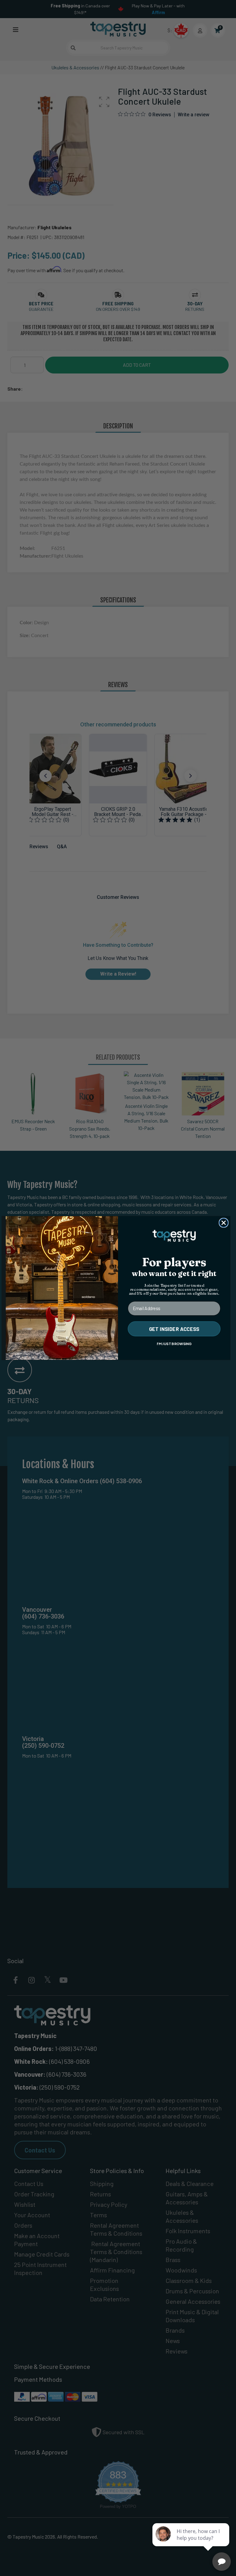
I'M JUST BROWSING (174, 1344)
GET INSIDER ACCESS (174, 1329)
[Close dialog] (224, 1223)
